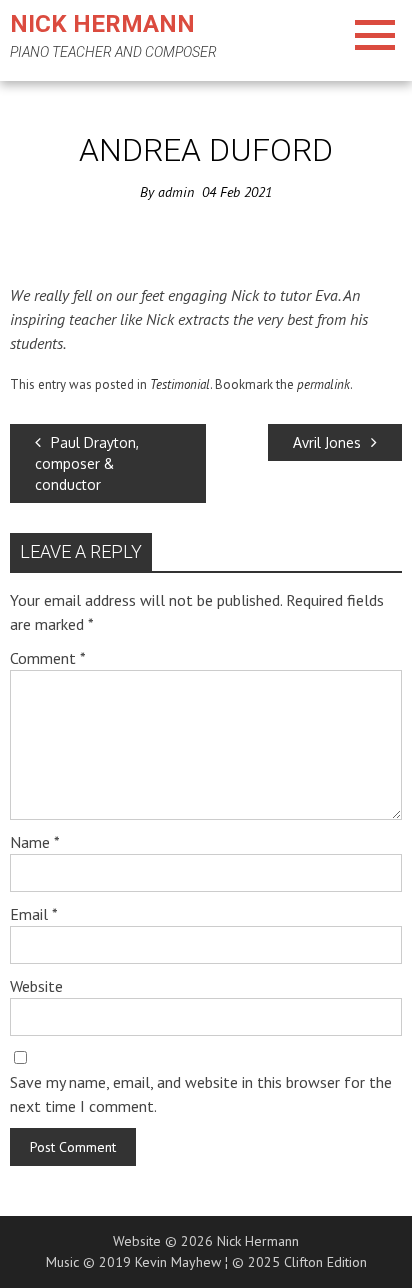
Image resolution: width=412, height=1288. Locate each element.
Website (36, 986)
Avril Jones (327, 442)
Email (34, 914)
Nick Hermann (102, 24)
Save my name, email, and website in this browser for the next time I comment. (201, 1094)
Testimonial (180, 384)
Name (35, 842)
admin (176, 192)
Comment (48, 658)
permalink (323, 384)
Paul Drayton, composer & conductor (87, 463)
